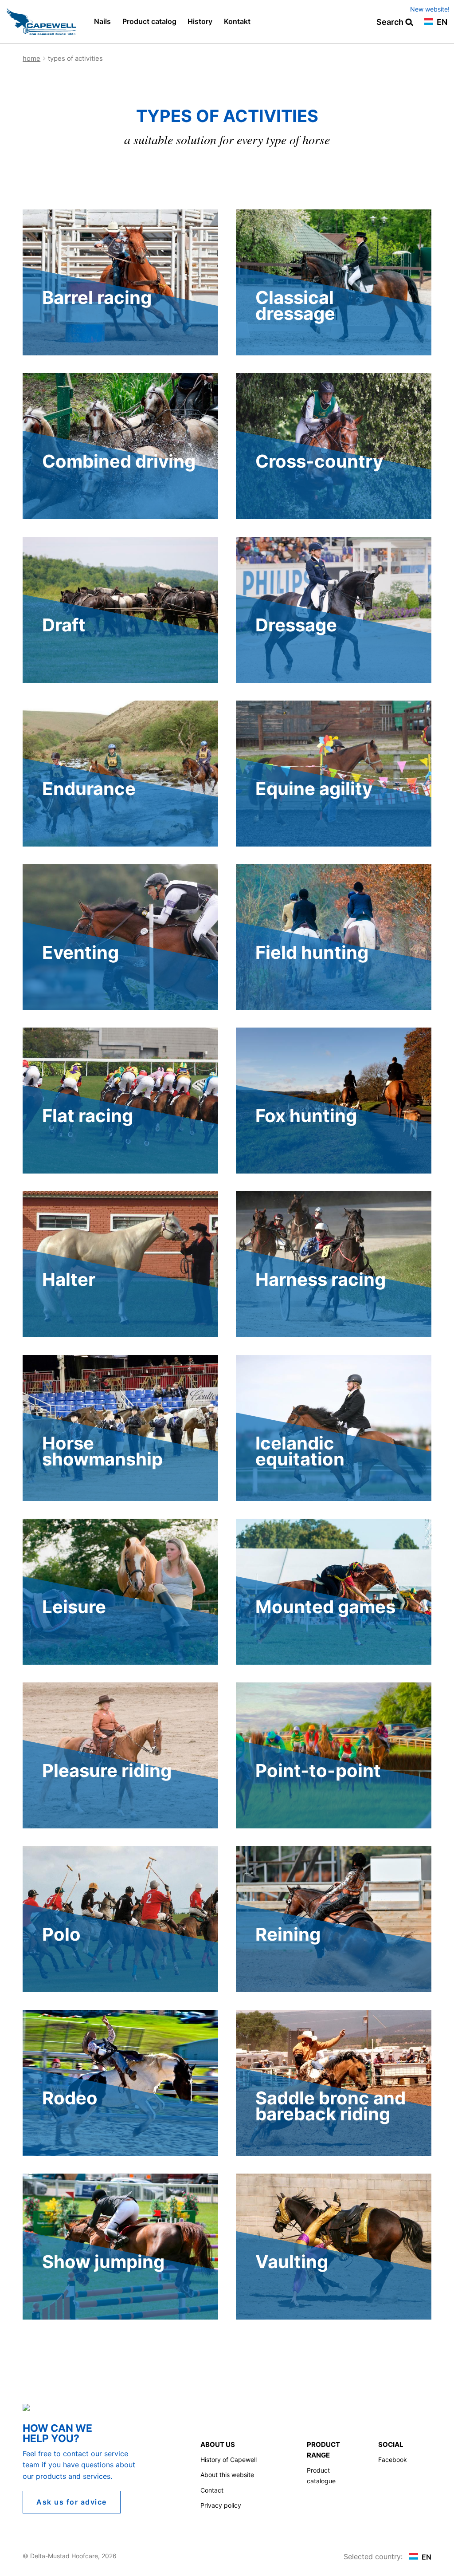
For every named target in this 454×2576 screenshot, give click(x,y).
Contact (212, 2490)
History (200, 21)
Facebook (393, 2460)
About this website (227, 2475)
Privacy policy (221, 2505)
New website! (430, 9)
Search (391, 22)
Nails (102, 21)
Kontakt (237, 21)
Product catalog (149, 21)
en (441, 22)
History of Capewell (229, 2460)
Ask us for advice (72, 2502)
